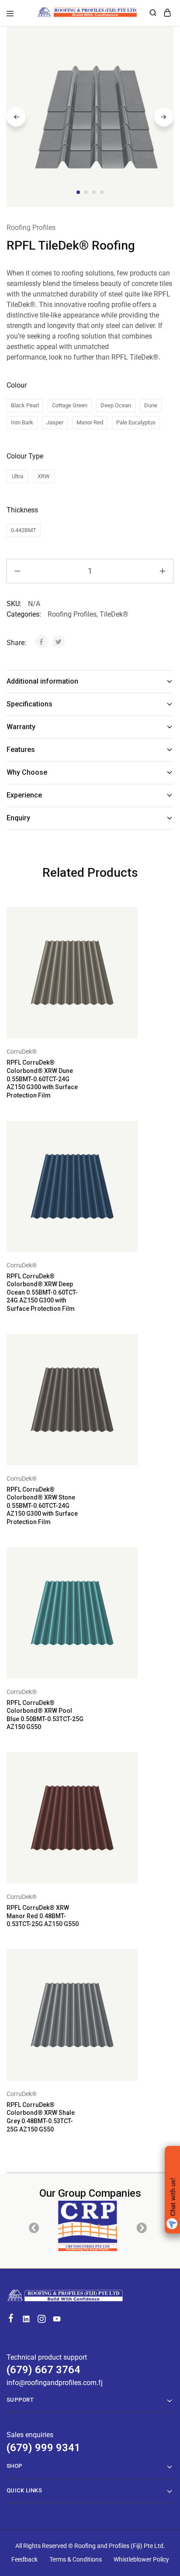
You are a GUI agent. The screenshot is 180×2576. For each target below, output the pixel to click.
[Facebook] (11, 2319)
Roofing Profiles (31, 228)
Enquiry (18, 818)
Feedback (24, 2559)
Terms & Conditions (76, 2559)
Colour (17, 385)
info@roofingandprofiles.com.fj (55, 2383)
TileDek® (114, 614)
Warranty (21, 727)
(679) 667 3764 (43, 2370)
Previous (16, 117)
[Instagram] (42, 2320)
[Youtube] (57, 2320)
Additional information (42, 681)
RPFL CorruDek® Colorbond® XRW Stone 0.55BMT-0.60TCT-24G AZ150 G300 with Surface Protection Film (42, 1506)
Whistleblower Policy (141, 2559)
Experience (24, 795)
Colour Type (25, 456)
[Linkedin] (26, 2320)
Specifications (29, 704)
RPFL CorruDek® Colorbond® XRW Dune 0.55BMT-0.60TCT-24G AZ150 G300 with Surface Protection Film (42, 1079)
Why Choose (27, 772)
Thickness (22, 510)
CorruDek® (22, 1052)
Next (164, 117)
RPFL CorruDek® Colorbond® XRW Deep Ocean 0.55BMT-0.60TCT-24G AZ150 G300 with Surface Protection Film (42, 1292)
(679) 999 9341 (43, 2448)
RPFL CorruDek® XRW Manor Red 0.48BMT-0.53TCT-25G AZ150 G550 (43, 1916)
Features (21, 750)
